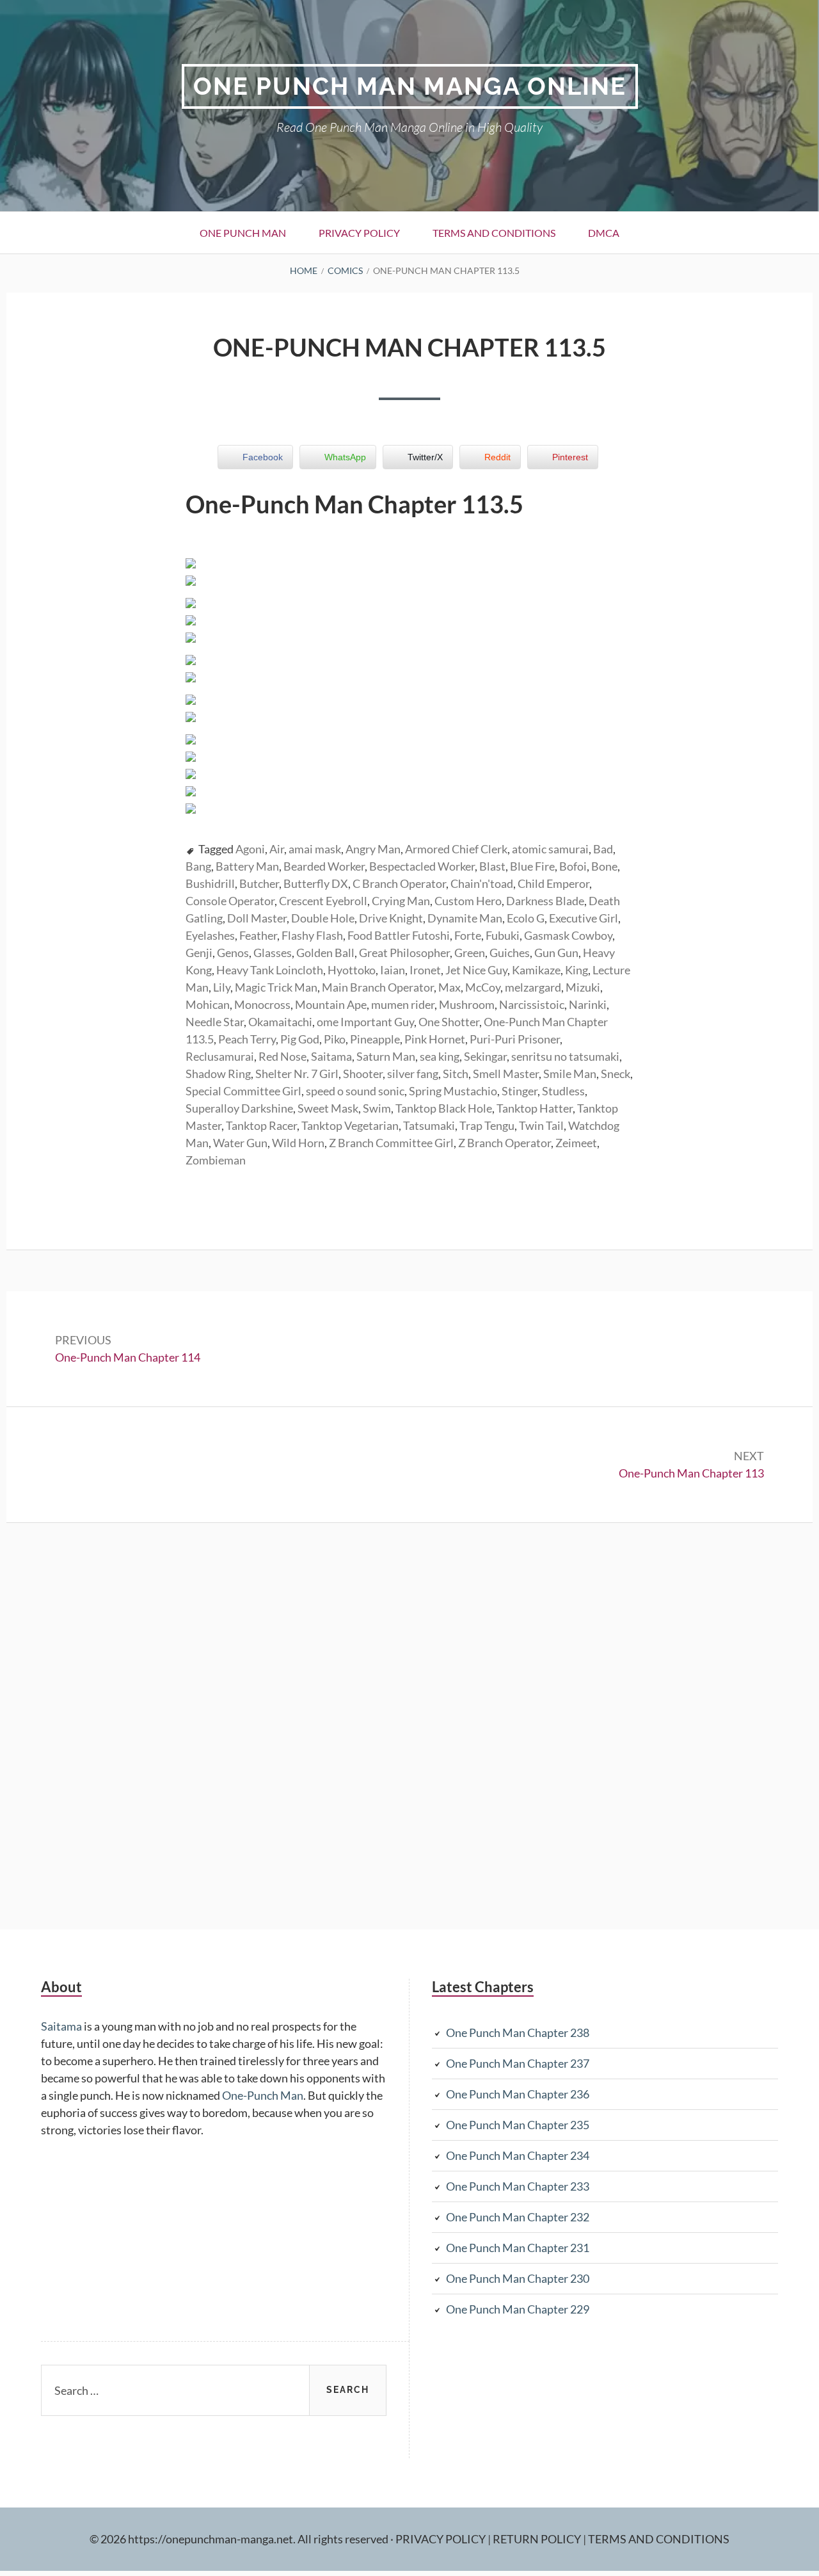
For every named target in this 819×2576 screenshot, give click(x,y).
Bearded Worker (324, 866)
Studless (563, 1091)
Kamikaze (536, 970)
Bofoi (573, 866)
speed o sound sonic (355, 1091)
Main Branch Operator (378, 987)
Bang (198, 866)
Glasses (273, 953)
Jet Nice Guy (476, 970)
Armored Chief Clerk (456, 849)
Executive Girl (584, 918)
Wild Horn (298, 1143)
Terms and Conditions (494, 233)
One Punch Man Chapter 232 (518, 2217)
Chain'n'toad (482, 883)
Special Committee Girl (243, 1091)
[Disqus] (409, 1724)
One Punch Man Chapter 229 (518, 2309)
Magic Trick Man (276, 987)
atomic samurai (550, 849)
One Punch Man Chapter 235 (518, 2125)
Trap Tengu (487, 1125)
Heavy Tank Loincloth (270, 970)
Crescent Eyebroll (323, 901)
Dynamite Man (465, 918)
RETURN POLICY (538, 2539)
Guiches (510, 953)
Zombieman (216, 1160)
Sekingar (485, 1056)
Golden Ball (325, 953)
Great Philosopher (404, 953)
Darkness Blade (545, 901)
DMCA (604, 233)
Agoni (250, 849)
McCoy (483, 987)
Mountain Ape (331, 1004)
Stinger (520, 1091)
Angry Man (373, 849)
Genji (199, 953)
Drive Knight (391, 918)
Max (449, 987)
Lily (222, 987)
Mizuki (583, 987)
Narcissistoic (532, 1004)
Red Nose (282, 1056)
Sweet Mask (328, 1108)
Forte (468, 935)
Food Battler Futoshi (399, 935)
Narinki (588, 1004)
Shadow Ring (218, 1074)
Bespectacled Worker (422, 866)
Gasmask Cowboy (568, 935)
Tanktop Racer (261, 1125)
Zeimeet (576, 1143)
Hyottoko (352, 970)
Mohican (208, 1004)
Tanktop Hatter (535, 1108)
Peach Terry (247, 1039)
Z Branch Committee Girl (391, 1143)
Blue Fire (532, 866)
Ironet (425, 970)
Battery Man (247, 866)
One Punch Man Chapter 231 (518, 2248)
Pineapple (375, 1039)
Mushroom (467, 1004)
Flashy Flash (312, 935)
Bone (604, 866)
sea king (440, 1056)
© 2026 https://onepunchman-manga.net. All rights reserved (239, 2539)
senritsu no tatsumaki (565, 1056)
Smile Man (570, 1074)
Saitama (331, 1056)
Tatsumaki (429, 1125)
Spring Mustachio (453, 1091)
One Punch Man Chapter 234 (518, 2155)
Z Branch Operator (505, 1143)
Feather (258, 935)
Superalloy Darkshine (239, 1108)
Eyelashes (210, 935)
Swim (377, 1108)
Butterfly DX (316, 883)
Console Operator (230, 901)
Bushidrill (210, 883)
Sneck (616, 1074)
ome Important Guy (365, 1022)
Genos (233, 953)
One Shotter (449, 1022)
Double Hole (323, 918)
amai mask (315, 849)
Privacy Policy (359, 233)
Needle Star (215, 1022)
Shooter (363, 1074)
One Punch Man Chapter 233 (518, 2186)
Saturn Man (386, 1056)
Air (277, 849)
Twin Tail (541, 1125)
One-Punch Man (263, 2095)
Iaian (393, 970)
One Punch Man (243, 233)
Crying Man (401, 901)
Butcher (259, 883)
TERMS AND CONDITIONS (659, 2539)
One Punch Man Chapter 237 (518, 2063)
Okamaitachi (280, 1022)
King (576, 970)
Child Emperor (553, 883)
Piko (335, 1039)
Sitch (456, 1074)
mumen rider (403, 1004)
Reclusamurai (220, 1056)
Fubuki (503, 935)
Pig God (300, 1039)
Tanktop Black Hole (444, 1108)
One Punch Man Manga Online (410, 86)
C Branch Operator (399, 883)
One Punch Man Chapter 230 (518, 2278)
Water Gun (240, 1143)
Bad (603, 849)
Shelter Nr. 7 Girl (297, 1074)
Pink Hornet (435, 1039)
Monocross (262, 1004)
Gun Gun (556, 953)
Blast (492, 866)
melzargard (533, 987)
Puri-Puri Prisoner (515, 1039)
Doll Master (257, 918)
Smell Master (506, 1074)
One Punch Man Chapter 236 (518, 2094)
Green (470, 953)
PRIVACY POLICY (441, 2539)
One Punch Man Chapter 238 (518, 2033)
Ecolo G (526, 918)
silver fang (413, 1074)
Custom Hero (468, 901)
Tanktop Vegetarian (350, 1125)
